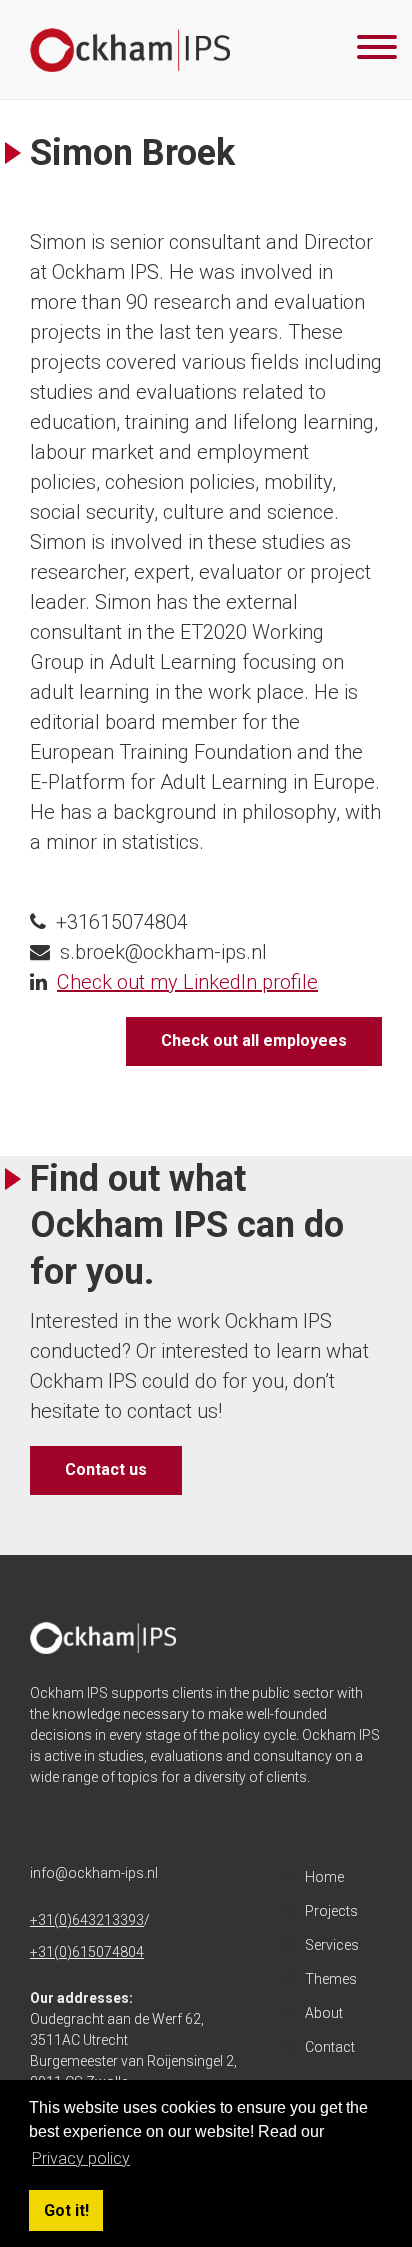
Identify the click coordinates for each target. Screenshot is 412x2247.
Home (324, 1877)
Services (332, 1945)
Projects (331, 1911)
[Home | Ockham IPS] (130, 50)
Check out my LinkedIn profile (187, 982)
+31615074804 (122, 922)
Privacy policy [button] (81, 2158)
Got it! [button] (66, 2210)
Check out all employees (254, 1040)
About (324, 2013)
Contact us (106, 1469)
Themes (331, 1979)
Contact (330, 2047)
